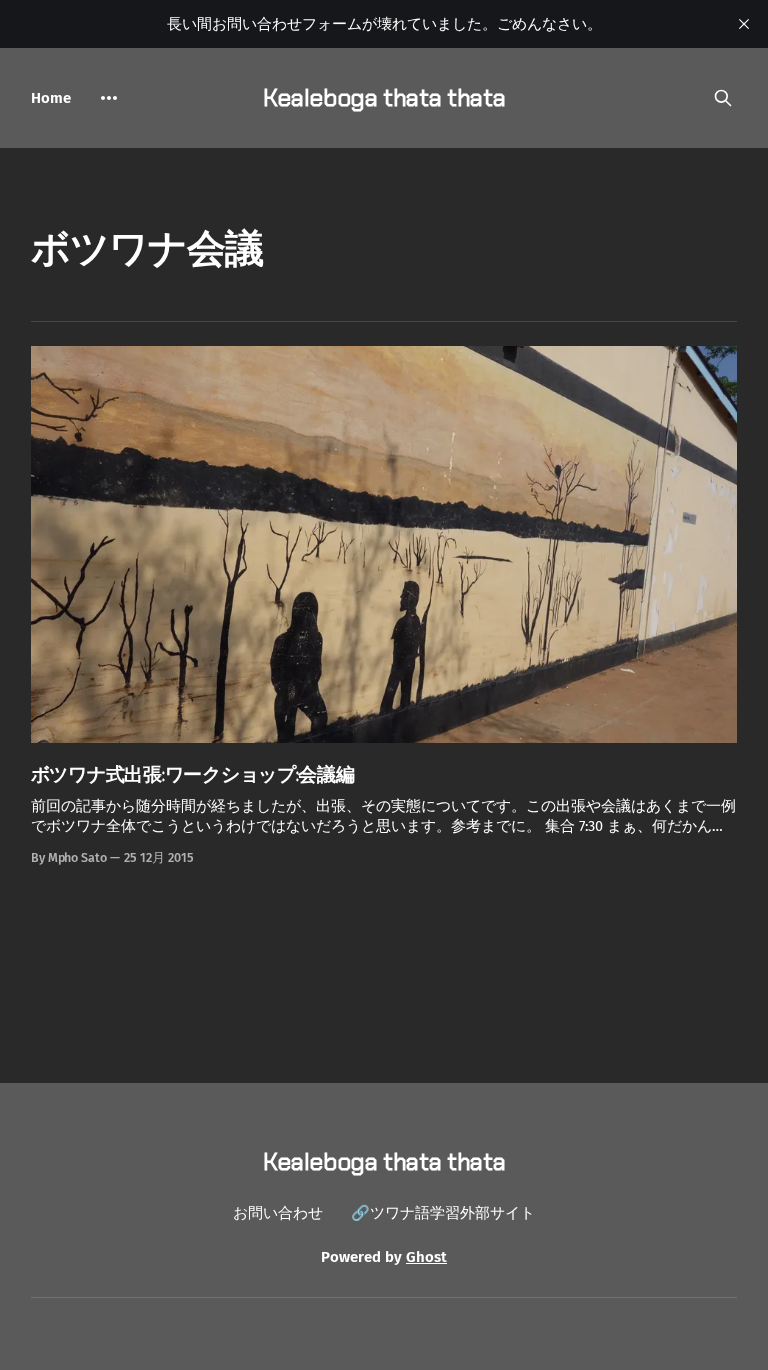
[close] (744, 24)
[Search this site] (723, 98)
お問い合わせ (278, 1213)
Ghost (426, 1257)
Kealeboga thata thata (384, 97)
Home (51, 98)
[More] (109, 98)
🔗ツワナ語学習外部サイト (443, 1213)
